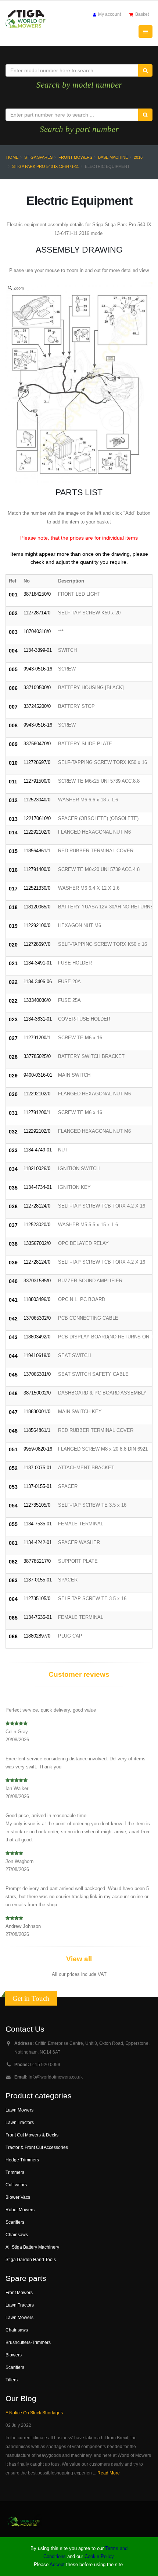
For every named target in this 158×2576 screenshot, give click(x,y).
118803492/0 (37, 1337)
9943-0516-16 (38, 669)
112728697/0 (37, 762)
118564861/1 (37, 851)
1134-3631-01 (38, 1019)
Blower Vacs (18, 2197)
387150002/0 (37, 1393)
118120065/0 (37, 907)
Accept (57, 2564)
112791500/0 (37, 781)
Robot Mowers (20, 2210)
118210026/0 (37, 1168)
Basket (141, 14)
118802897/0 (37, 1636)
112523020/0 (37, 1225)
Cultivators (16, 2185)
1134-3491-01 (38, 963)
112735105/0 (37, 1505)
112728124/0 (37, 1206)
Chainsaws (17, 2235)
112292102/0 (37, 832)
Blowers (14, 2355)
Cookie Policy (99, 2556)
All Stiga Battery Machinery (32, 2247)
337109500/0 (37, 688)
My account (109, 14)
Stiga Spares (38, 157)
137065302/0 (37, 1318)
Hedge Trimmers (22, 2160)
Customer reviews (79, 1674)
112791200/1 (37, 1038)
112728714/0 (37, 613)
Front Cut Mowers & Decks (32, 2135)
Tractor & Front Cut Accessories (37, 2147)
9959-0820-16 (38, 1449)
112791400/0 (37, 869)
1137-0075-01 (38, 1468)
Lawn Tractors (20, 2122)
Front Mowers (75, 157)
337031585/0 (37, 1281)
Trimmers (15, 2172)
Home (12, 157)
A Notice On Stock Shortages (34, 2413)
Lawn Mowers (19, 2110)
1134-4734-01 (38, 1187)
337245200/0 (37, 706)
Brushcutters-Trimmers (28, 2342)
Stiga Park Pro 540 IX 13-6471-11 (46, 166)
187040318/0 (37, 631)
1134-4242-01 (38, 1542)
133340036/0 (37, 1000)
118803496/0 (37, 1299)
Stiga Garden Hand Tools (31, 2259)
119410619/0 (37, 1355)
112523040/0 (37, 800)
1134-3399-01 (38, 650)
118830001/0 (37, 1412)
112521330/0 (37, 888)
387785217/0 (37, 1561)
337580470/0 (37, 744)
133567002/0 (37, 1243)
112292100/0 (37, 925)
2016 (138, 157)
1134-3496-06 (38, 982)
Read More (109, 2473)
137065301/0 (37, 1374)
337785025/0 (37, 1056)
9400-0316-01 (38, 1075)
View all (79, 1959)
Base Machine (113, 157)
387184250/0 (37, 594)
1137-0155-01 (38, 1486)
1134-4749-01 (38, 1150)
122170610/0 (37, 818)
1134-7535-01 (38, 1524)
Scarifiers (15, 2222)
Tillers (12, 2380)
